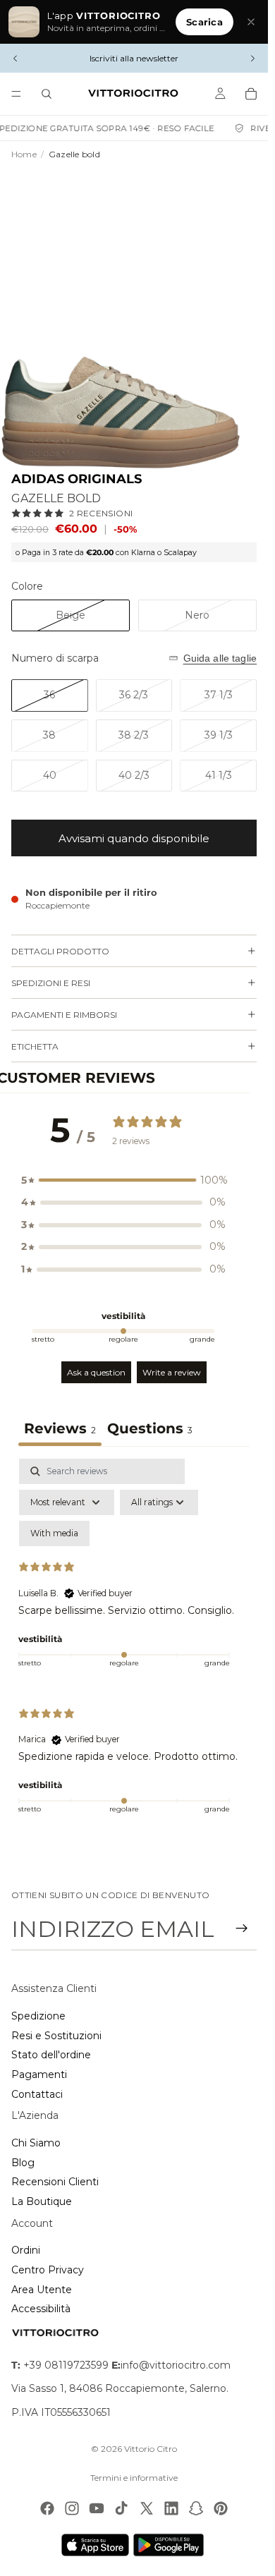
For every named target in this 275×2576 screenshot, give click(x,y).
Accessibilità (41, 2309)
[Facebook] (47, 2508)
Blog (23, 2163)
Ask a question (96, 1372)
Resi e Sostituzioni (56, 2036)
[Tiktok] (121, 2508)
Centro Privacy (48, 2270)
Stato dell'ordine (51, 2055)
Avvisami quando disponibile (134, 838)
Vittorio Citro (151, 2449)
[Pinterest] (221, 2508)
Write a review (172, 1372)
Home (24, 154)
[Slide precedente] (16, 59)
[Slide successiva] (252, 59)
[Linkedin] (171, 2508)
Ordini (26, 2250)
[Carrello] (251, 94)
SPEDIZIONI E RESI (51, 983)
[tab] (150, 1430)
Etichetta (35, 1046)
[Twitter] (147, 2508)
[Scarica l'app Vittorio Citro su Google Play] (171, 2545)
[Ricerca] (47, 94)
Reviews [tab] (60, 1428)
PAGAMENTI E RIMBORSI (64, 1015)
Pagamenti (39, 2074)
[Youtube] (97, 2508)
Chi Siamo (36, 2143)
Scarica (204, 22)
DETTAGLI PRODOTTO (60, 951)
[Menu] (16, 94)
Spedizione (38, 2016)
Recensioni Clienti (55, 2182)
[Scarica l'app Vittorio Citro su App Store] (95, 2545)
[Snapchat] (196, 2508)
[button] (123, 1181)
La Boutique (42, 2201)
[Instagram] (72, 2508)
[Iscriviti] (242, 1928)
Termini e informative (134, 2478)
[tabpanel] (134, 1645)
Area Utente (42, 2290)
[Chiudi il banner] (251, 22)
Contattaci (37, 2094)
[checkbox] (54, 1533)
